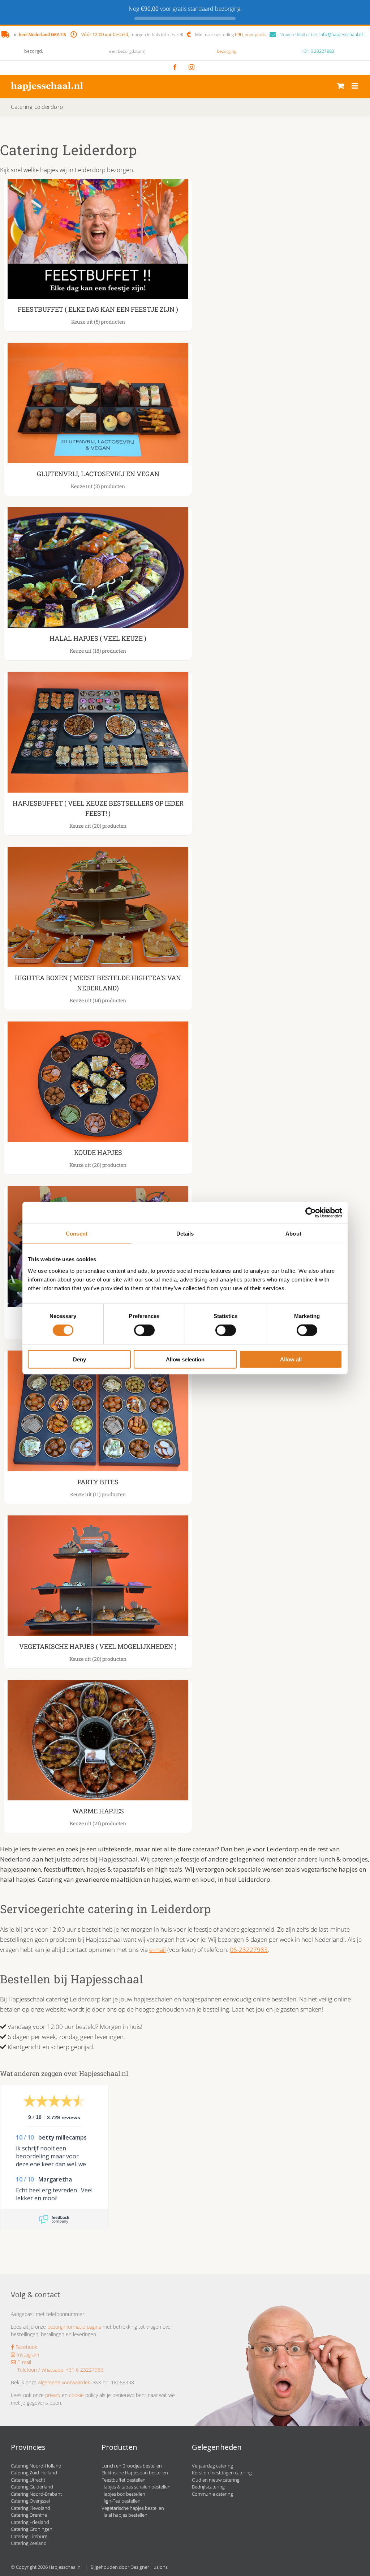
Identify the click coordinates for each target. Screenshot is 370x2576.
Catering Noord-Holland (36, 2466)
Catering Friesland (30, 2522)
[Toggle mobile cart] (341, 86)
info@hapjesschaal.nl (341, 35)
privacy (53, 2395)
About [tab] (293, 1234)
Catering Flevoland (31, 2508)
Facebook (26, 2347)
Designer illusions (149, 2567)
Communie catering (212, 2494)
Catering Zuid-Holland (34, 2473)
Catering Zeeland (29, 2543)
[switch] (144, 1330)
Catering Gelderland (32, 2487)
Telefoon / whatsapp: (41, 2370)
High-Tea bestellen (121, 2501)
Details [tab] (185, 1234)
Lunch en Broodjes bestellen (132, 2466)
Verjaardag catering (212, 2466)
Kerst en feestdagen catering (222, 2473)
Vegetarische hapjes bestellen (133, 2508)
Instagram (27, 2355)
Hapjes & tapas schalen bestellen (136, 2487)
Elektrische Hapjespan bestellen (135, 2473)
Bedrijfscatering (208, 2487)
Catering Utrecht (28, 2480)
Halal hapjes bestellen (124, 2515)
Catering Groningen (32, 2529)
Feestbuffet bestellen (124, 2480)
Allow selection (185, 1359)
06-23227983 (249, 1950)
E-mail (23, 2362)
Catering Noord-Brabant (36, 2494)
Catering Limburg (29, 2536)
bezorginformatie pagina (74, 2327)
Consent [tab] (77, 1234)
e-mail (158, 1950)
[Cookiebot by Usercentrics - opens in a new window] (311, 1213)
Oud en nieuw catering (216, 2480)
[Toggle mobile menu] (355, 86)
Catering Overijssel (30, 2501)
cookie (76, 2395)
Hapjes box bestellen (123, 2494)
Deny (79, 1359)
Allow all (291, 1359)
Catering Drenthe (29, 2515)
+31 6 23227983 (318, 51)
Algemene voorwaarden (64, 2382)
